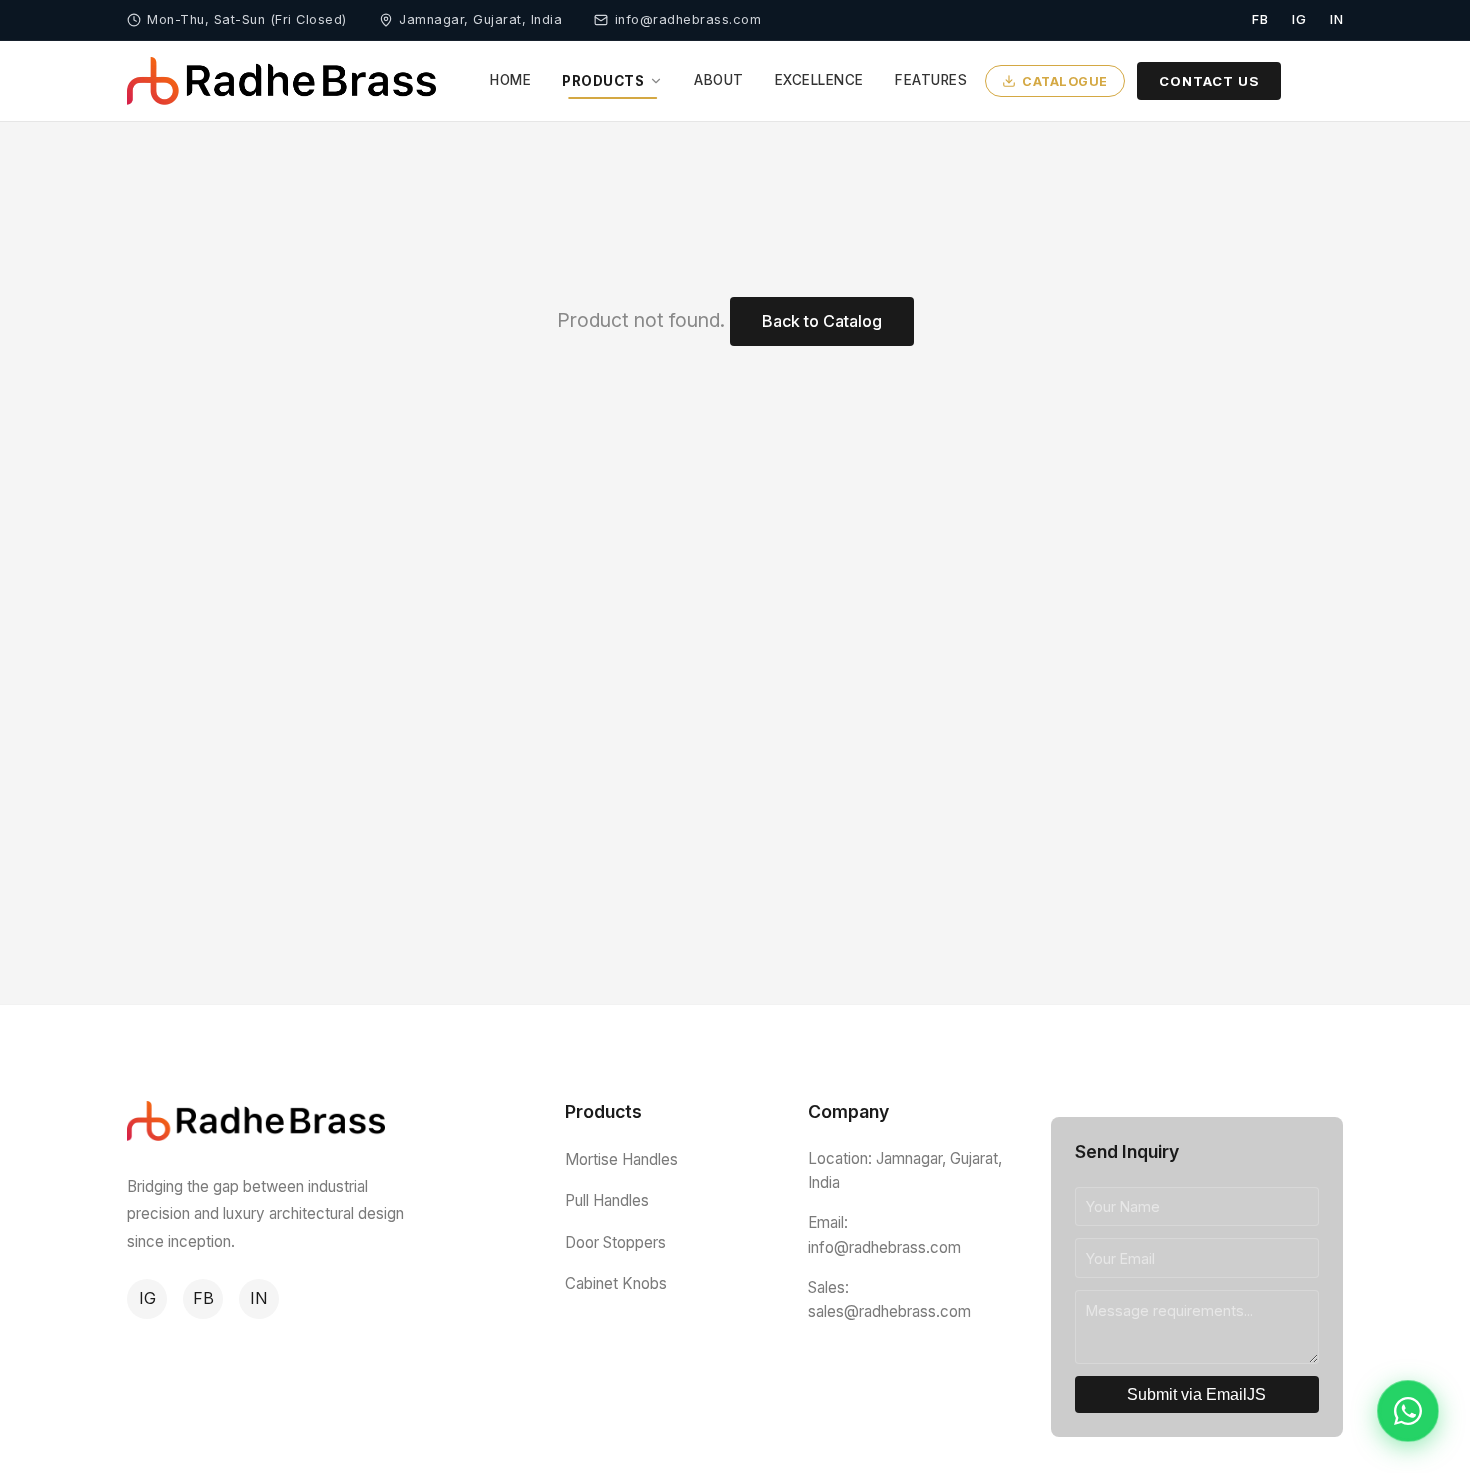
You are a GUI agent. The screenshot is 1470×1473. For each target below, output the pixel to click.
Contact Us (1209, 80)
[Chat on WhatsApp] (1408, 1411)
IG (147, 1298)
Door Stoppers (615, 1242)
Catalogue (1065, 80)
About (719, 80)
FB (203, 1298)
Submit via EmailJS (1196, 1394)
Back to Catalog (822, 321)
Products (603, 81)
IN (259, 1298)
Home (510, 80)
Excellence (819, 80)
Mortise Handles (621, 1159)
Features (931, 80)
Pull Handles (607, 1200)
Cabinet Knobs (616, 1283)
